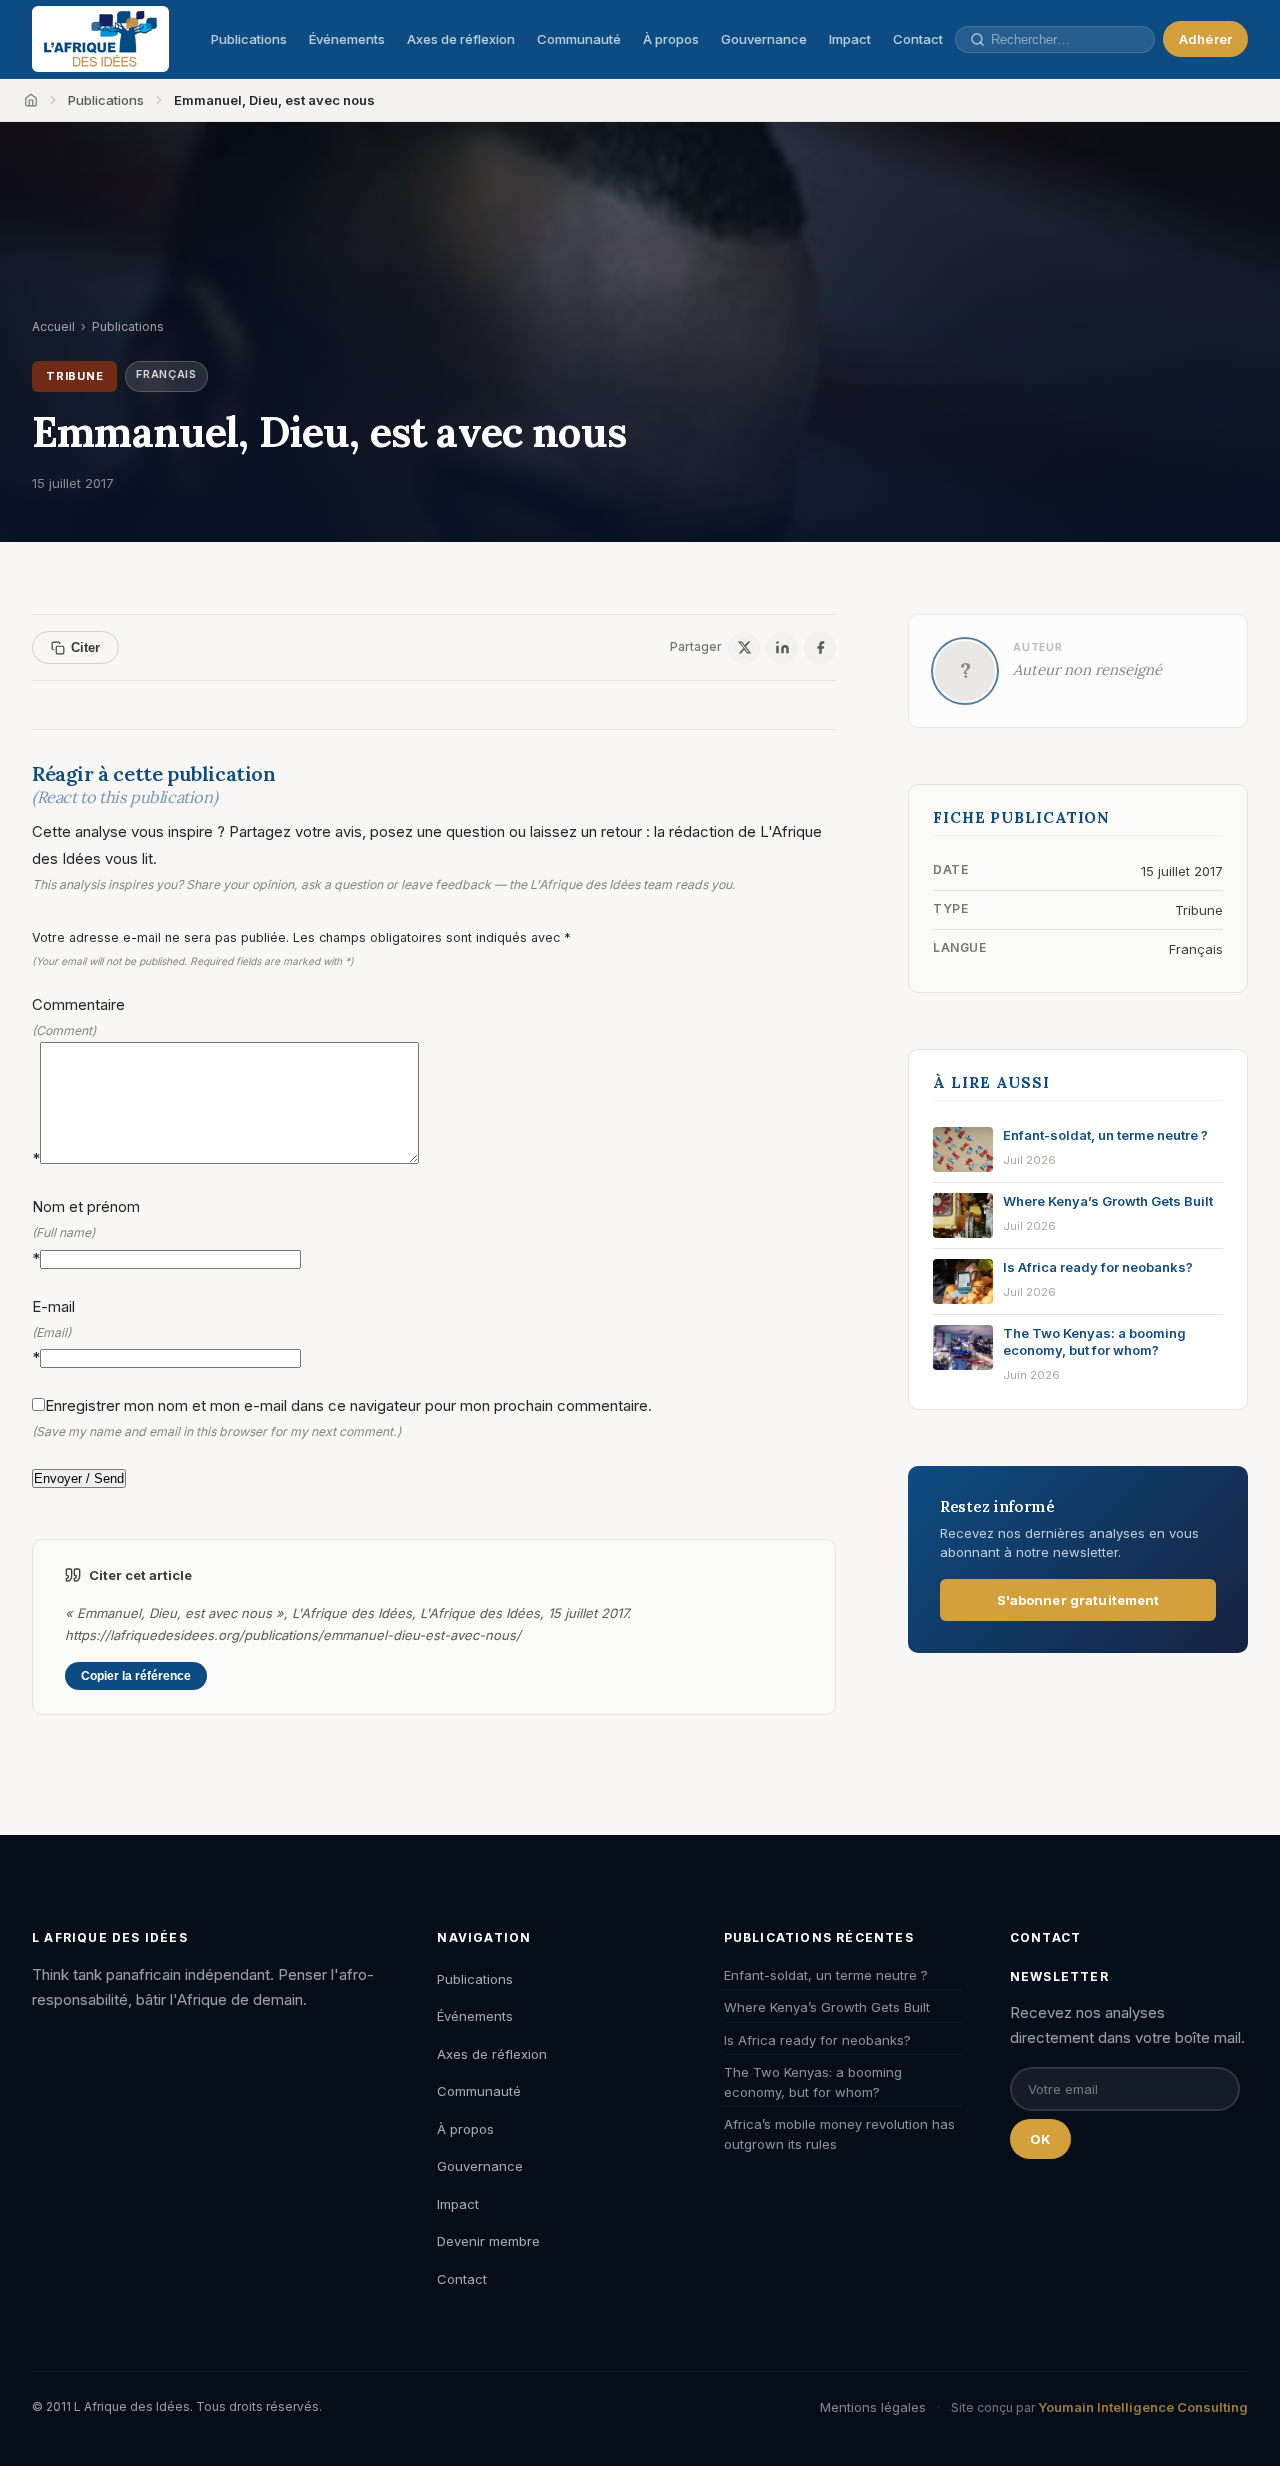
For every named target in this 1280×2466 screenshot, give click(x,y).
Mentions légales (873, 2407)
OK (1040, 2139)
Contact (918, 39)
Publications (249, 39)
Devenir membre (488, 2241)
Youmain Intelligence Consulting (1143, 2407)
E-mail (53, 1332)
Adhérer (1205, 39)
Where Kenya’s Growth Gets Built (827, 2007)
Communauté (579, 39)
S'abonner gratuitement (1078, 1600)
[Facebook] (820, 648)
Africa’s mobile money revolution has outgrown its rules (839, 2134)
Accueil (53, 326)
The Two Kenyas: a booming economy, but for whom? (813, 2082)
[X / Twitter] (744, 648)
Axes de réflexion (461, 39)
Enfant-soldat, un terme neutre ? (826, 1975)
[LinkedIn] (782, 648)
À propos (671, 39)
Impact (850, 39)
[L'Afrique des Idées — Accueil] (100, 39)
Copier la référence (136, 1676)
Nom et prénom (86, 1232)
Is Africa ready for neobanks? (817, 2040)
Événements (347, 39)
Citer (85, 647)
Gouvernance (764, 39)
